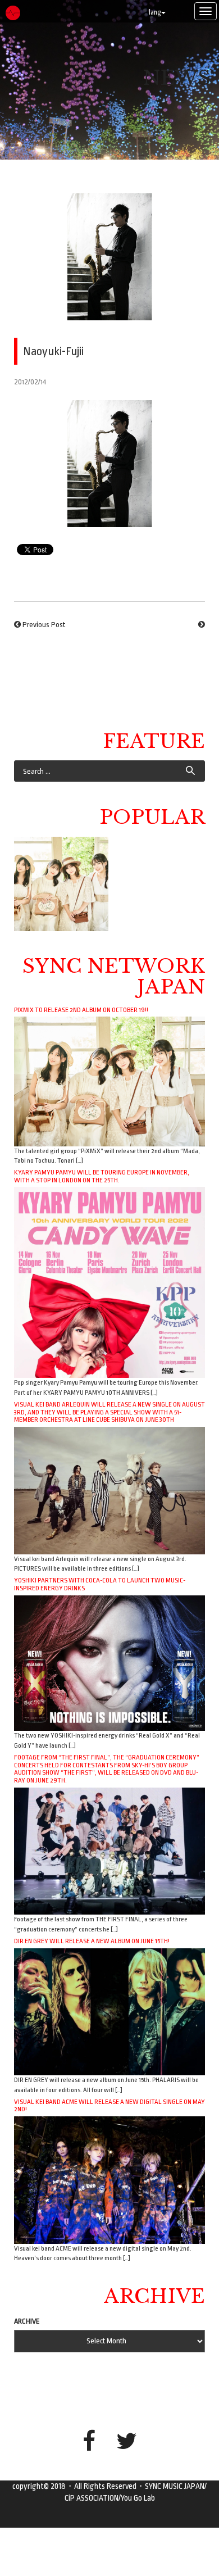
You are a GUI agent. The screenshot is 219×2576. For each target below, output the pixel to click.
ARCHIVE (27, 2321)
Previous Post (44, 625)
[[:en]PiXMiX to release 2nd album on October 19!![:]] (61, 884)
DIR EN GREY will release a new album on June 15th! (92, 1941)
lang (155, 12)
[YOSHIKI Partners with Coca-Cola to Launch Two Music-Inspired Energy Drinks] (109, 1663)
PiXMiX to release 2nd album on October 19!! (81, 1010)
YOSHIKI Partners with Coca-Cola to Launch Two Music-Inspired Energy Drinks (100, 1584)
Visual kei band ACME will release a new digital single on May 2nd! (109, 2106)
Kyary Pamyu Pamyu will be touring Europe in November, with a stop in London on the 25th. (102, 1176)
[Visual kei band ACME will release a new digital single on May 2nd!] (109, 2180)
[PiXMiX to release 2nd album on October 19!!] (109, 1081)
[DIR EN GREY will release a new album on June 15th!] (109, 2011)
